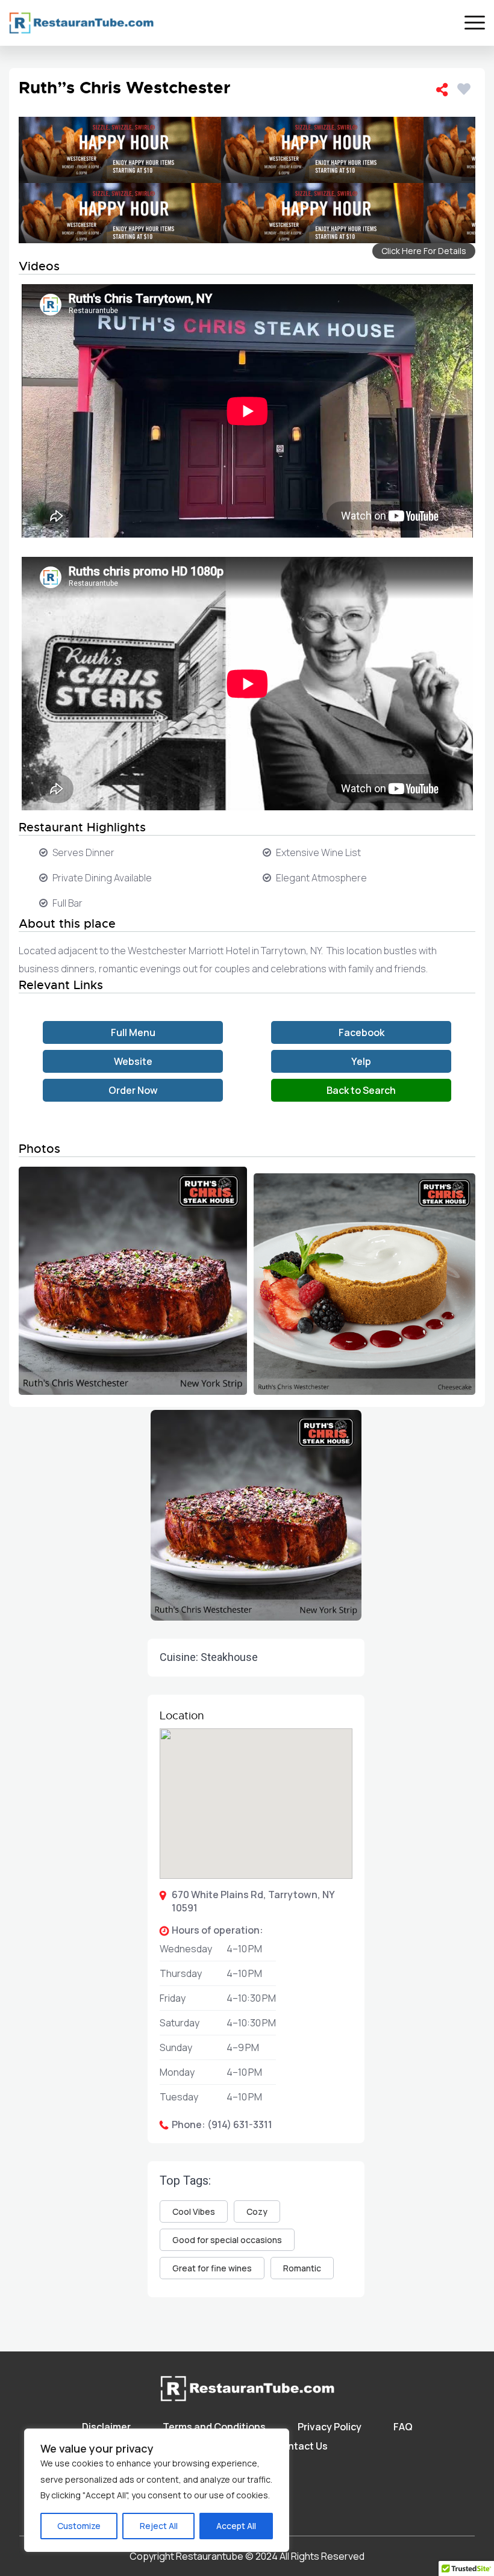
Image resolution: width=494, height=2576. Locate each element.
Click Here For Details (424, 251)
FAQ (403, 2427)
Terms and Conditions (214, 2427)
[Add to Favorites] (466, 87)
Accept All (236, 2526)
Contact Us (301, 2446)
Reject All (159, 2526)
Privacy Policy (330, 2427)
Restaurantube (210, 2556)
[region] (157, 2490)
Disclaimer (106, 2427)
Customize (79, 2526)
